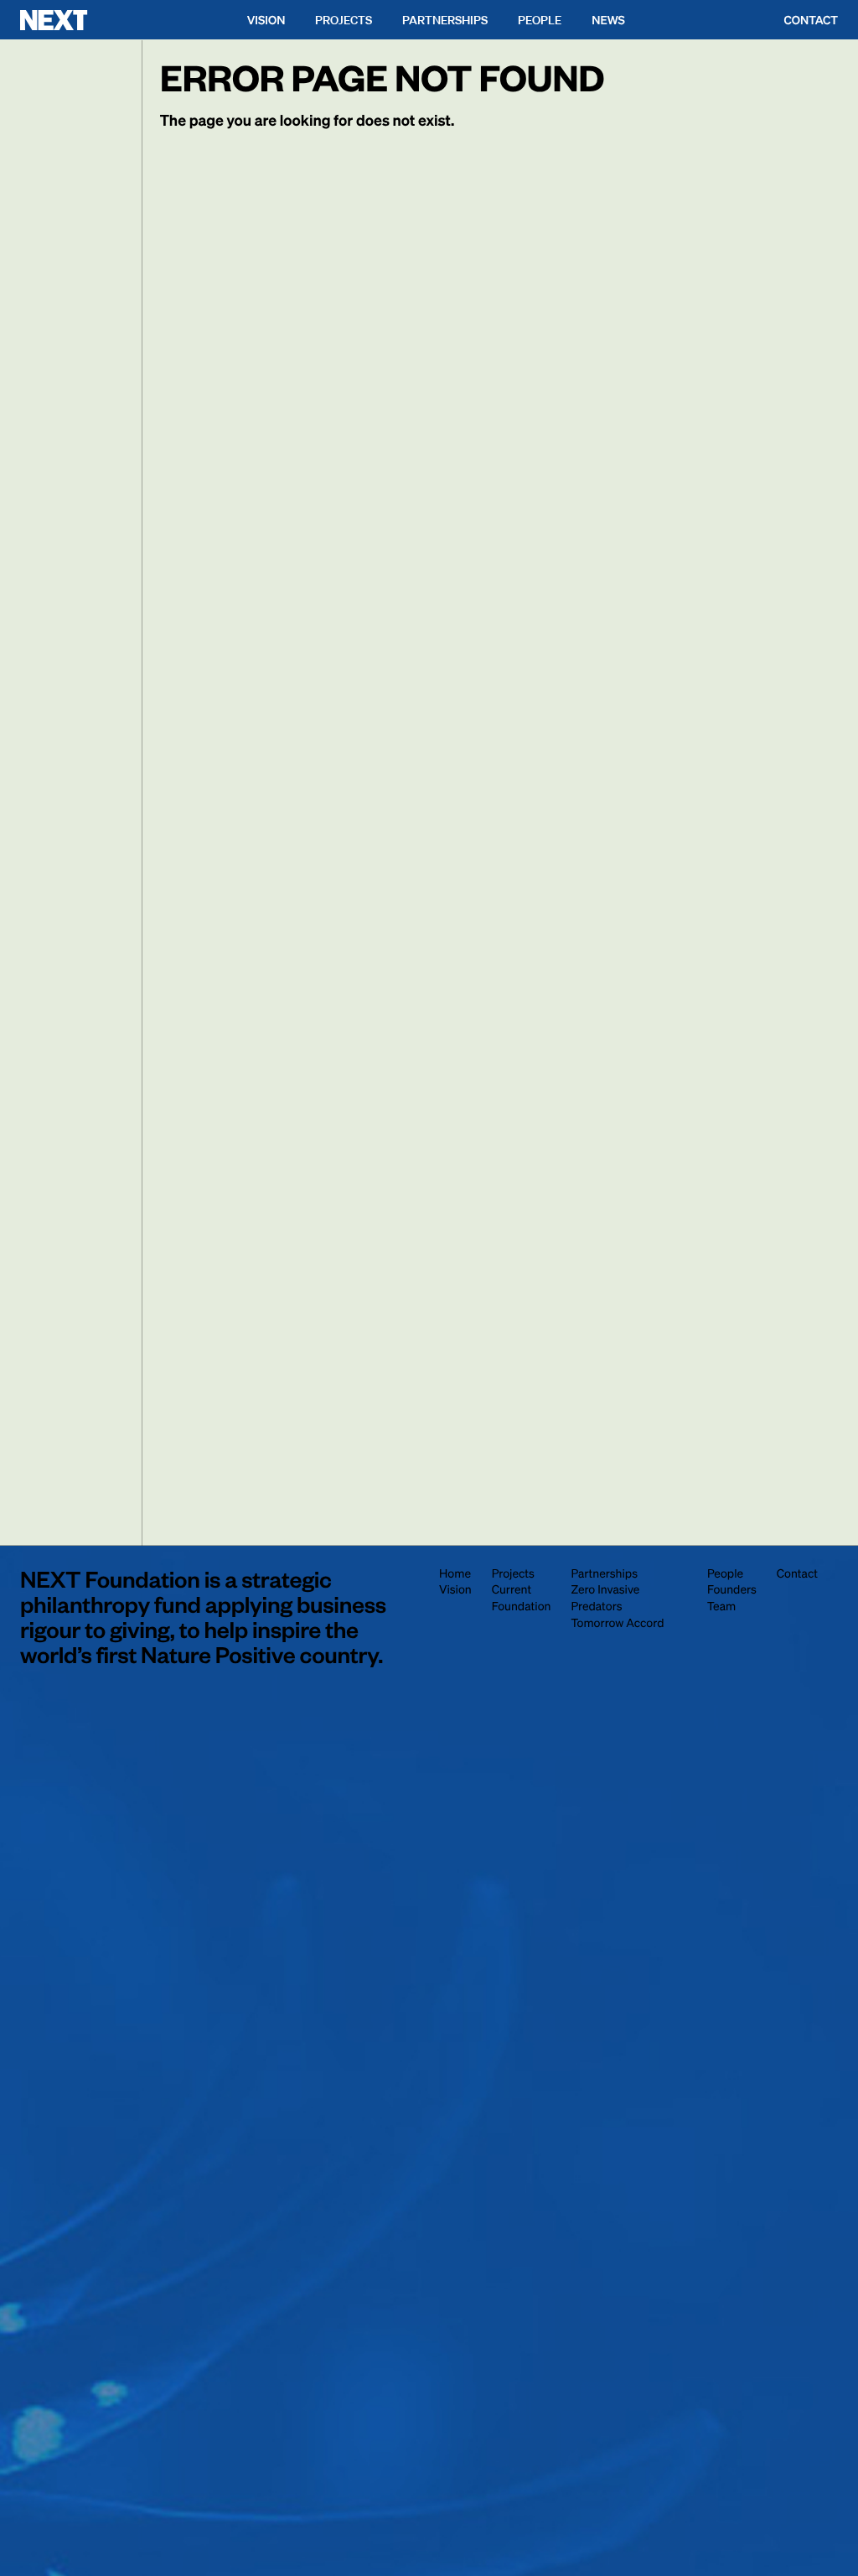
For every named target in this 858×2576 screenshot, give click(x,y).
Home (455, 1573)
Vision (266, 20)
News (608, 20)
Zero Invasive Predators (605, 1598)
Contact (811, 20)
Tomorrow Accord (617, 1623)
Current (512, 1589)
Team (721, 1606)
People (540, 20)
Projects (344, 20)
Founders (732, 1589)
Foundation (522, 1606)
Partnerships (445, 20)
